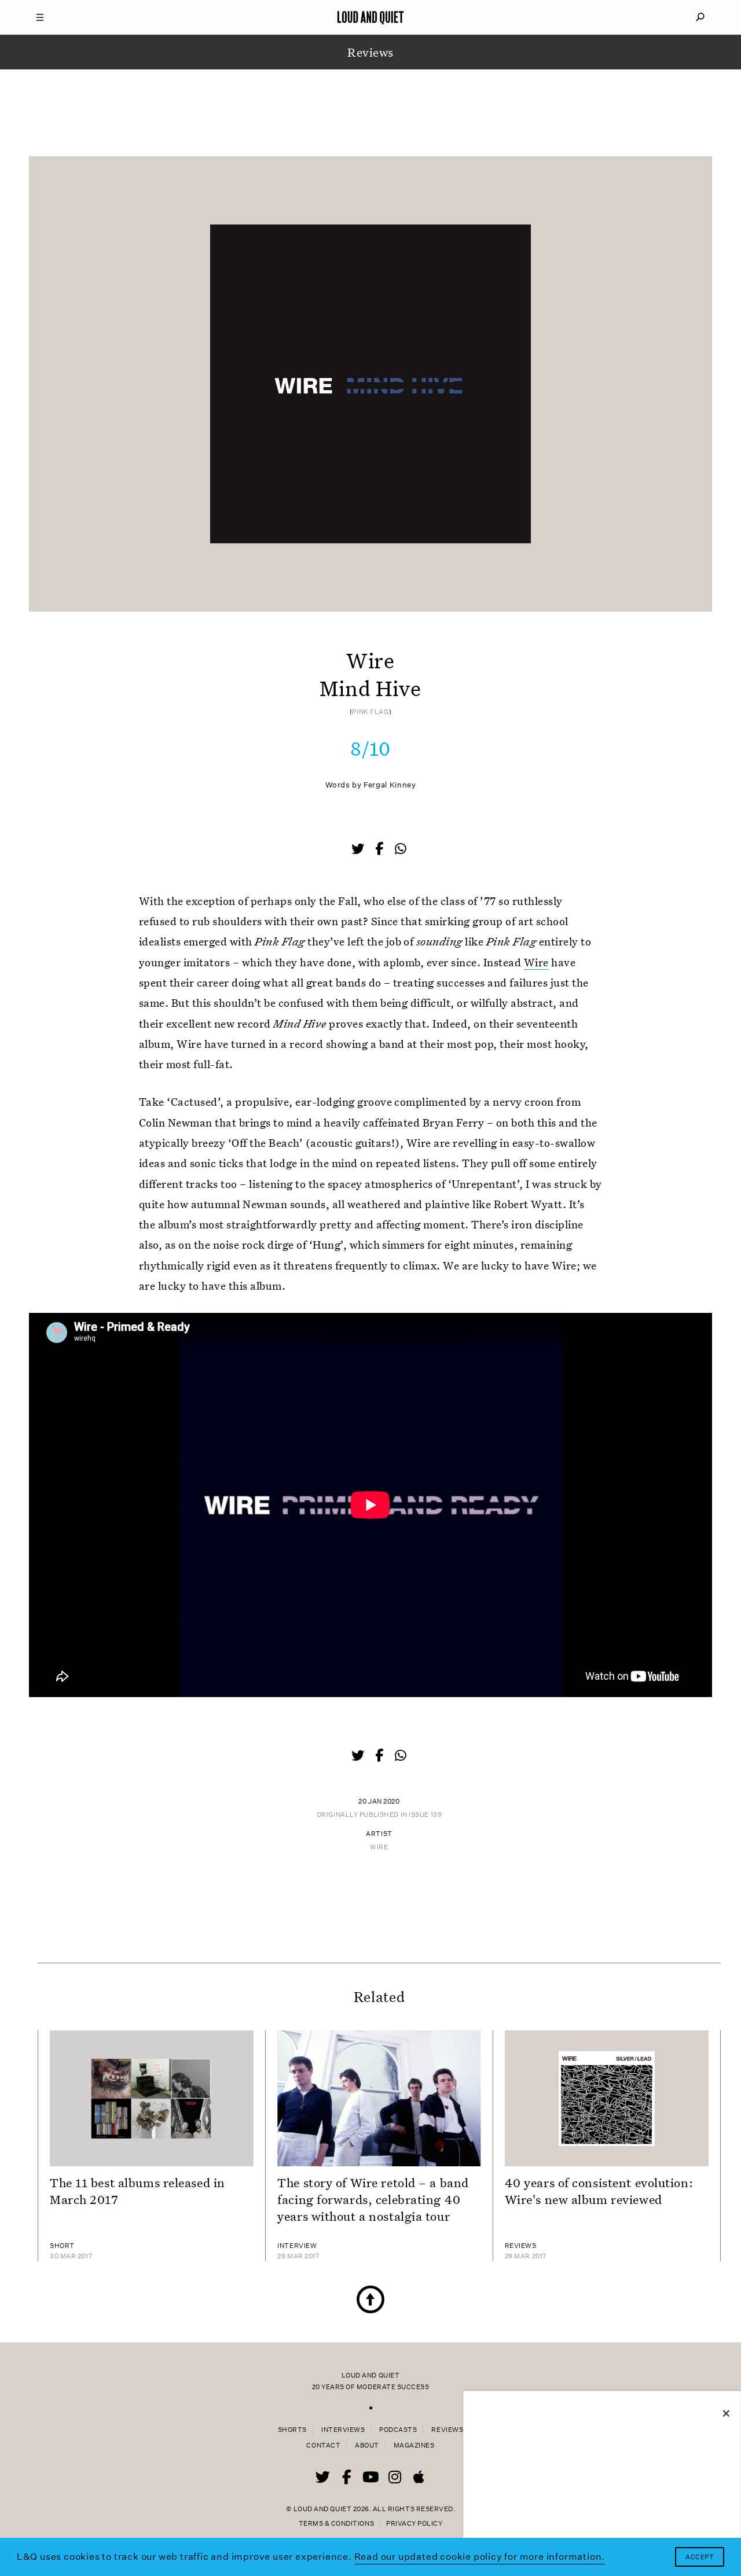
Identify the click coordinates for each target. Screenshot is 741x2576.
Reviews (447, 2430)
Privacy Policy (414, 2524)
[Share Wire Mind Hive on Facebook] (380, 850)
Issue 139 (425, 1815)
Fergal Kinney (390, 785)
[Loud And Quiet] (370, 17)
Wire (536, 962)
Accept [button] (700, 2557)
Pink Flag (370, 712)
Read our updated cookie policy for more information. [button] (480, 2557)
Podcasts (398, 2430)
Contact (323, 2446)
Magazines (414, 2446)
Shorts (292, 2430)
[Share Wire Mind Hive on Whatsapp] (401, 849)
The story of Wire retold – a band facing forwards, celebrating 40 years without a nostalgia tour (373, 2199)
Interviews (343, 2430)
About (367, 2446)
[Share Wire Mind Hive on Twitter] (359, 850)
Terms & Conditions (336, 2524)
